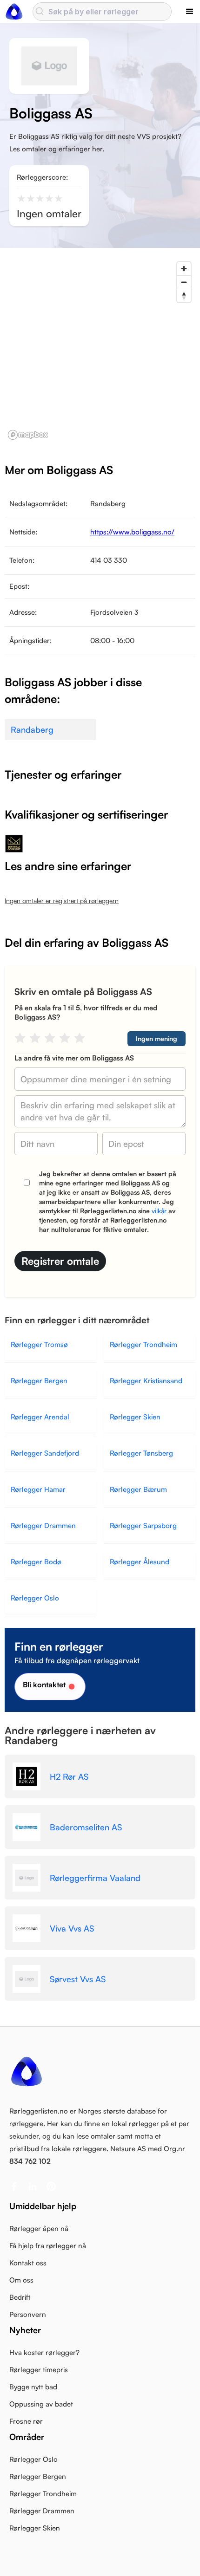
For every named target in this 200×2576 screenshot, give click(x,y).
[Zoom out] (184, 282)
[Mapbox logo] (28, 435)
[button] (190, 12)
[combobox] (102, 12)
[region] (100, 350)
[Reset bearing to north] (184, 296)
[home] (14, 12)
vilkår (159, 1211)
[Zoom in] (184, 269)
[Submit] (41, 12)
